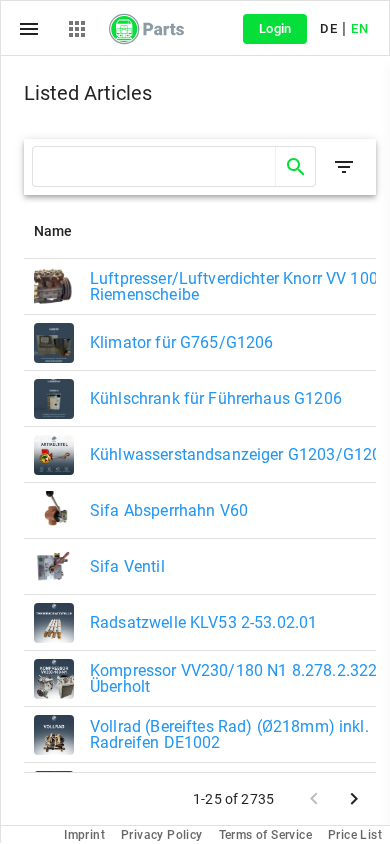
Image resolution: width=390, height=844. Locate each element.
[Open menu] (29, 29)
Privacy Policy (162, 835)
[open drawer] (344, 167)
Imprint (84, 835)
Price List (355, 835)
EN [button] (359, 28)
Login (275, 28)
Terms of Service (265, 835)
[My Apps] (77, 29)
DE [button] (328, 28)
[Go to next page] (354, 799)
